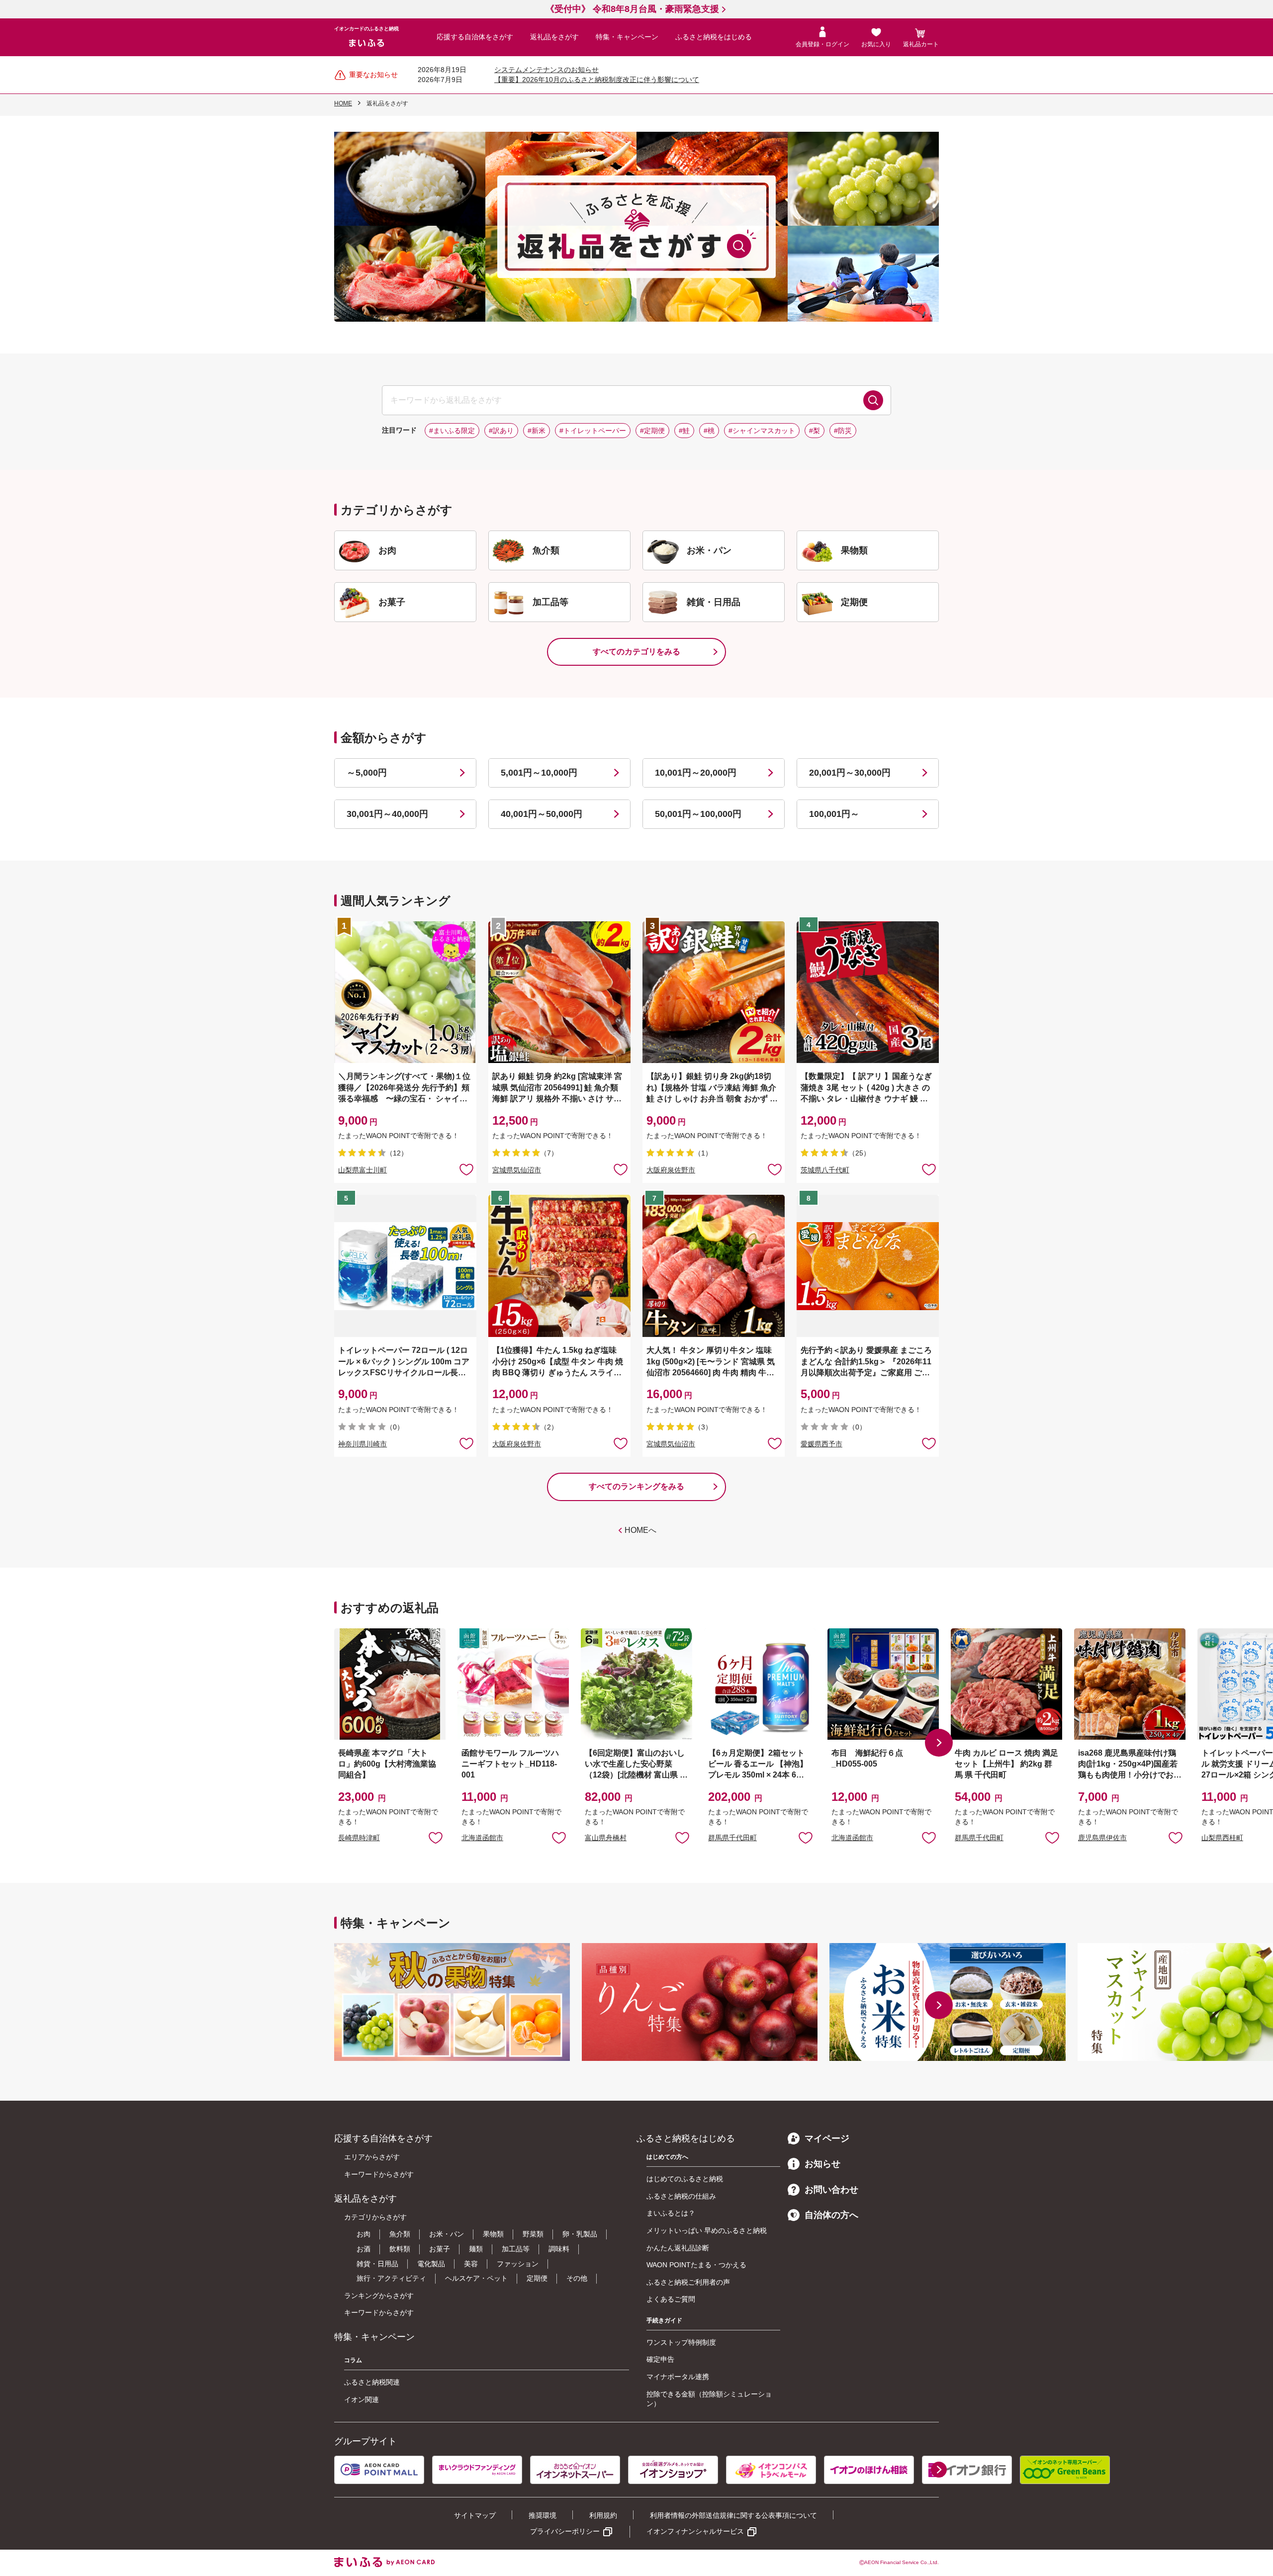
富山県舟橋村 (606, 1838)
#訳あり (501, 431)
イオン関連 (362, 2399)
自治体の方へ (831, 2215)
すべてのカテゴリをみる (636, 652)
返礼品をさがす (554, 37)
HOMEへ (640, 1530)
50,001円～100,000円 (698, 814)
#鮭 (684, 431)
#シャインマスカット (762, 431)
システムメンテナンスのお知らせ (546, 70)
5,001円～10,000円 (539, 773)
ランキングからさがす (379, 2296)
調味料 (559, 2249)
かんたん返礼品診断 (678, 2248)
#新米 (537, 431)
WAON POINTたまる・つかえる (696, 2265)
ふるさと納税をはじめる (714, 37)
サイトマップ (475, 2515)
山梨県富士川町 (363, 1170)
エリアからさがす (372, 2157)
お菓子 (440, 2249)
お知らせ (822, 2164)
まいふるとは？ (671, 2213)
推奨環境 (543, 2515)
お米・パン (447, 2234)
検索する (873, 400)
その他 (577, 2278)
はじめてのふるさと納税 (685, 2179)
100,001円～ (834, 814)
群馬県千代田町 (732, 1838)
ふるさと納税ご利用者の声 (688, 2282)
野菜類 (533, 2234)
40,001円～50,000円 (542, 814)
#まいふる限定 (452, 431)
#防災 (843, 431)
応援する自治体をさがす (475, 37)
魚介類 (400, 2234)
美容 (471, 2264)
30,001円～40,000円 (387, 814)
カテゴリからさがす (375, 2217)
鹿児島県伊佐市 (1102, 1838)
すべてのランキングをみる (636, 1486)
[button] (939, 1743)
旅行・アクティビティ (391, 2278)
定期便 (537, 2278)
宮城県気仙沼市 (517, 1170)
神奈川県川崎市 (363, 1444)
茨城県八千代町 (825, 1170)
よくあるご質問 (671, 2299)
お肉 (364, 2234)
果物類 (493, 2234)
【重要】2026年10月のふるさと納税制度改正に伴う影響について (597, 80)
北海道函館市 (482, 1838)
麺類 (476, 2249)
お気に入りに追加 (436, 1837)
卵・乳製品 (580, 2234)
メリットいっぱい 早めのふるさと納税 (707, 2230)
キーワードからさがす (379, 2174)
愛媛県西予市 (821, 1444)
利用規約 (603, 2515)
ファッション (518, 2264)
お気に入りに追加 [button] (466, 1169)
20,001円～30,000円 (850, 773)
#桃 (709, 431)
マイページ (827, 2138)
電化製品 (431, 2264)
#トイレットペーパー (593, 431)
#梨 (815, 431)
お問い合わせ (831, 2190)
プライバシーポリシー (565, 2531)
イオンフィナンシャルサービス (695, 2531)
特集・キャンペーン (627, 37)
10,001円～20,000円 (696, 773)
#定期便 (652, 431)
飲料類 (400, 2249)
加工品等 (516, 2249)
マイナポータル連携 (678, 2377)
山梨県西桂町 (1222, 1838)
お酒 (364, 2249)
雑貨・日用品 (377, 2264)
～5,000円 (367, 773)
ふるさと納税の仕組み (681, 2196)
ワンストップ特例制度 (681, 2342)
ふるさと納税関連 (372, 2382)
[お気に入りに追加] (466, 1169)
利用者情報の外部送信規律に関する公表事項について (733, 2515)
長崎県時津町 (359, 1838)
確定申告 (660, 2359)
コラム (353, 2360)
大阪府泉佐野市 (671, 1170)
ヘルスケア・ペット (476, 2278)
